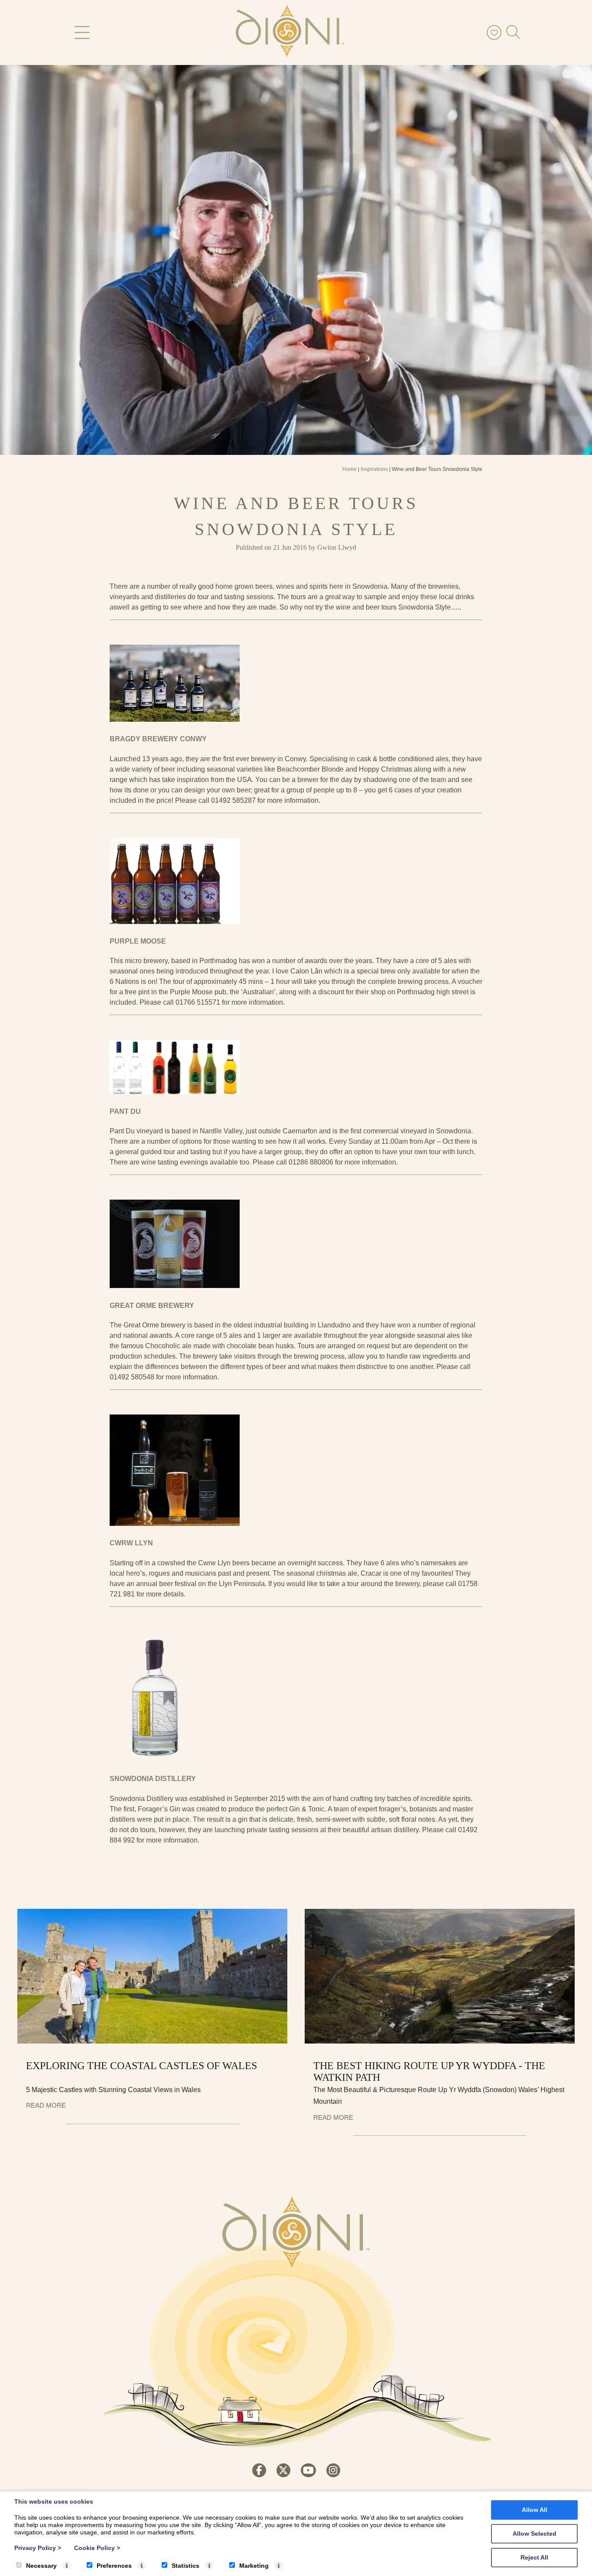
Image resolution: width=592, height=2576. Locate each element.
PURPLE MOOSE (138, 941)
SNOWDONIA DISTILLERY (153, 1779)
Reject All (534, 2557)
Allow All (535, 2510)
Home (350, 469)
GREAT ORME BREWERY (152, 1306)
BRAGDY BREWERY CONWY (158, 739)
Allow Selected (535, 2534)
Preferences (114, 2566)
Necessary (41, 2566)
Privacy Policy (38, 2548)
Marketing (254, 2566)
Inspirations (374, 469)
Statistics (185, 2566)
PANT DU (125, 1111)
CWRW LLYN (131, 1543)
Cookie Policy (97, 2548)
